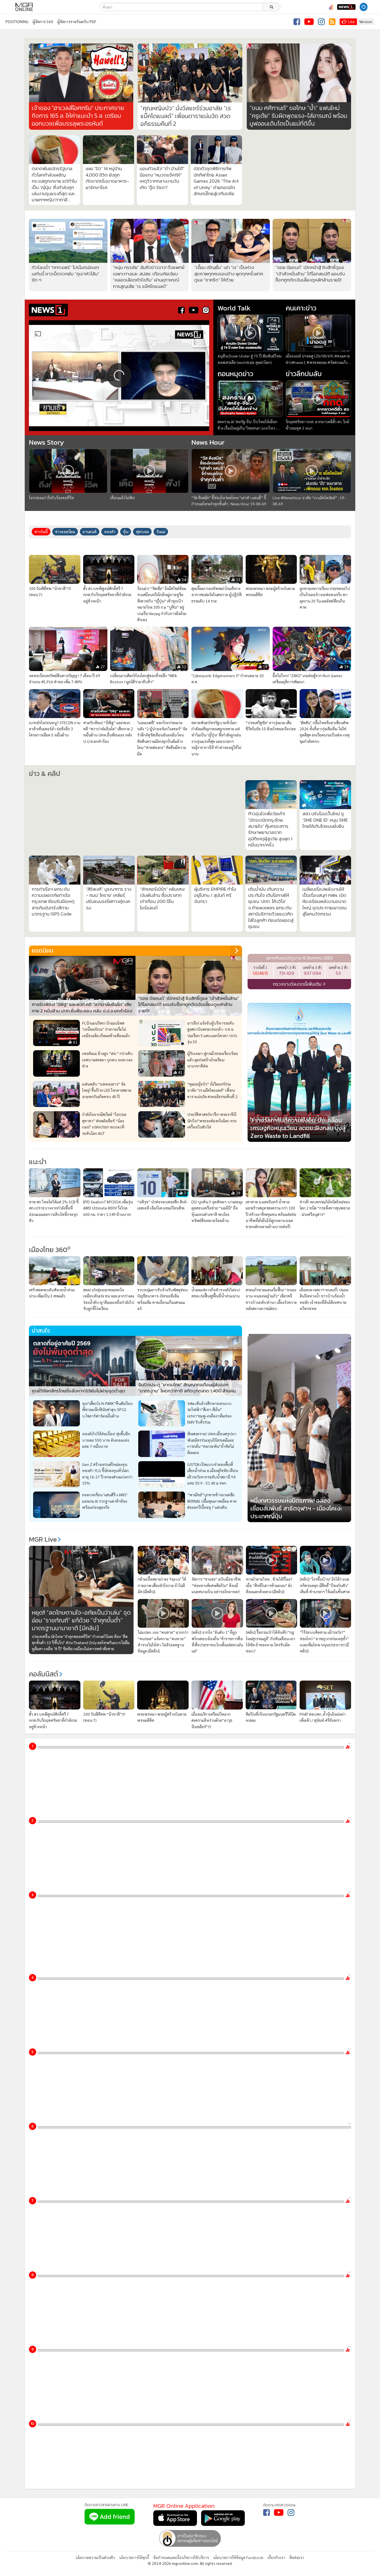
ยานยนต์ (90, 532)
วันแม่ (161, 532)
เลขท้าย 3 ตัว (312, 1029)
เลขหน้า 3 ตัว (286, 1029)
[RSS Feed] (332, 22)
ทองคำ (110, 532)
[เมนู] (8, 7)
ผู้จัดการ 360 (43, 21)
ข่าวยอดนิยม (65, 532)
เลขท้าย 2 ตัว (338, 1029)
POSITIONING (17, 21)
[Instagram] (321, 22)
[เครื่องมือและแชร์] (374, 7)
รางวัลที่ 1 (260, 1029)
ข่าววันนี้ (41, 532)
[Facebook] (297, 22)
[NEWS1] (346, 7)
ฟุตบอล (142, 532)
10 (32, 2365)
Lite (351, 21)
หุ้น (126, 532)
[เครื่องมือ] (350, 1735)
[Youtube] (309, 22)
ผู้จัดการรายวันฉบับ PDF (77, 21)
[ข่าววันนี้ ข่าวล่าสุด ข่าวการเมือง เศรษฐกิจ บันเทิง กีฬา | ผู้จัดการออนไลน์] (24, 7)
